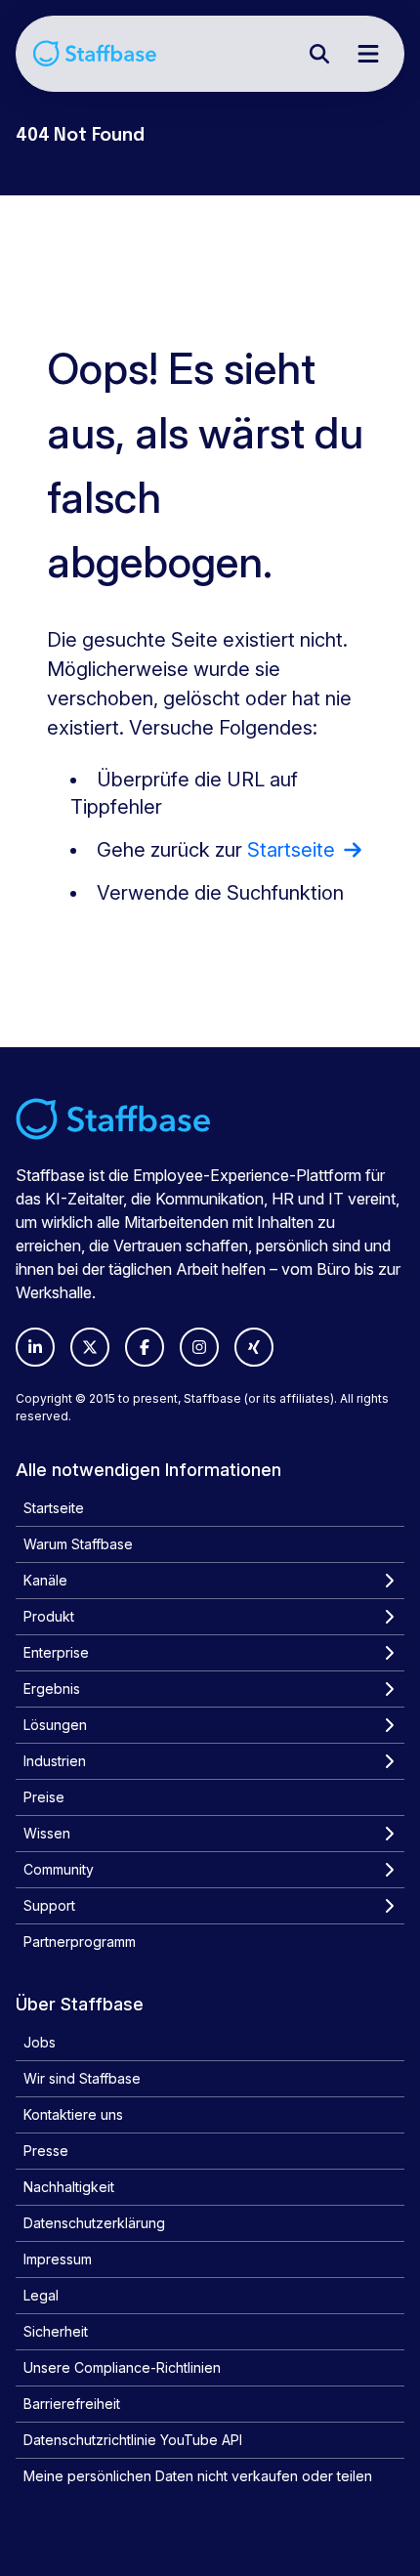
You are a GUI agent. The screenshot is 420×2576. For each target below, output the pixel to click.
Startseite (54, 1508)
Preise (44, 1797)
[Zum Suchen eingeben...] (319, 54)
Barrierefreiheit (72, 2404)
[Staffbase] (95, 53)
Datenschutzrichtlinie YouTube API (133, 2440)
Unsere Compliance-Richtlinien (122, 2367)
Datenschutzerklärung (94, 2223)
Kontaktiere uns (73, 2114)
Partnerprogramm (80, 1942)
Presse (46, 2151)
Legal (41, 2295)
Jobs (40, 2042)
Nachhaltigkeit (69, 2187)
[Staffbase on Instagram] (199, 1347)
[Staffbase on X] (90, 1347)
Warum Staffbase (78, 1544)
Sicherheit (56, 2331)
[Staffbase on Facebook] (145, 1347)
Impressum (58, 2259)
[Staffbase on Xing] (254, 1347)
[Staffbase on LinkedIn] (35, 1347)
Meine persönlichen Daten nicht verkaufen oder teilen (198, 2476)
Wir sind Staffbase (82, 2078)
